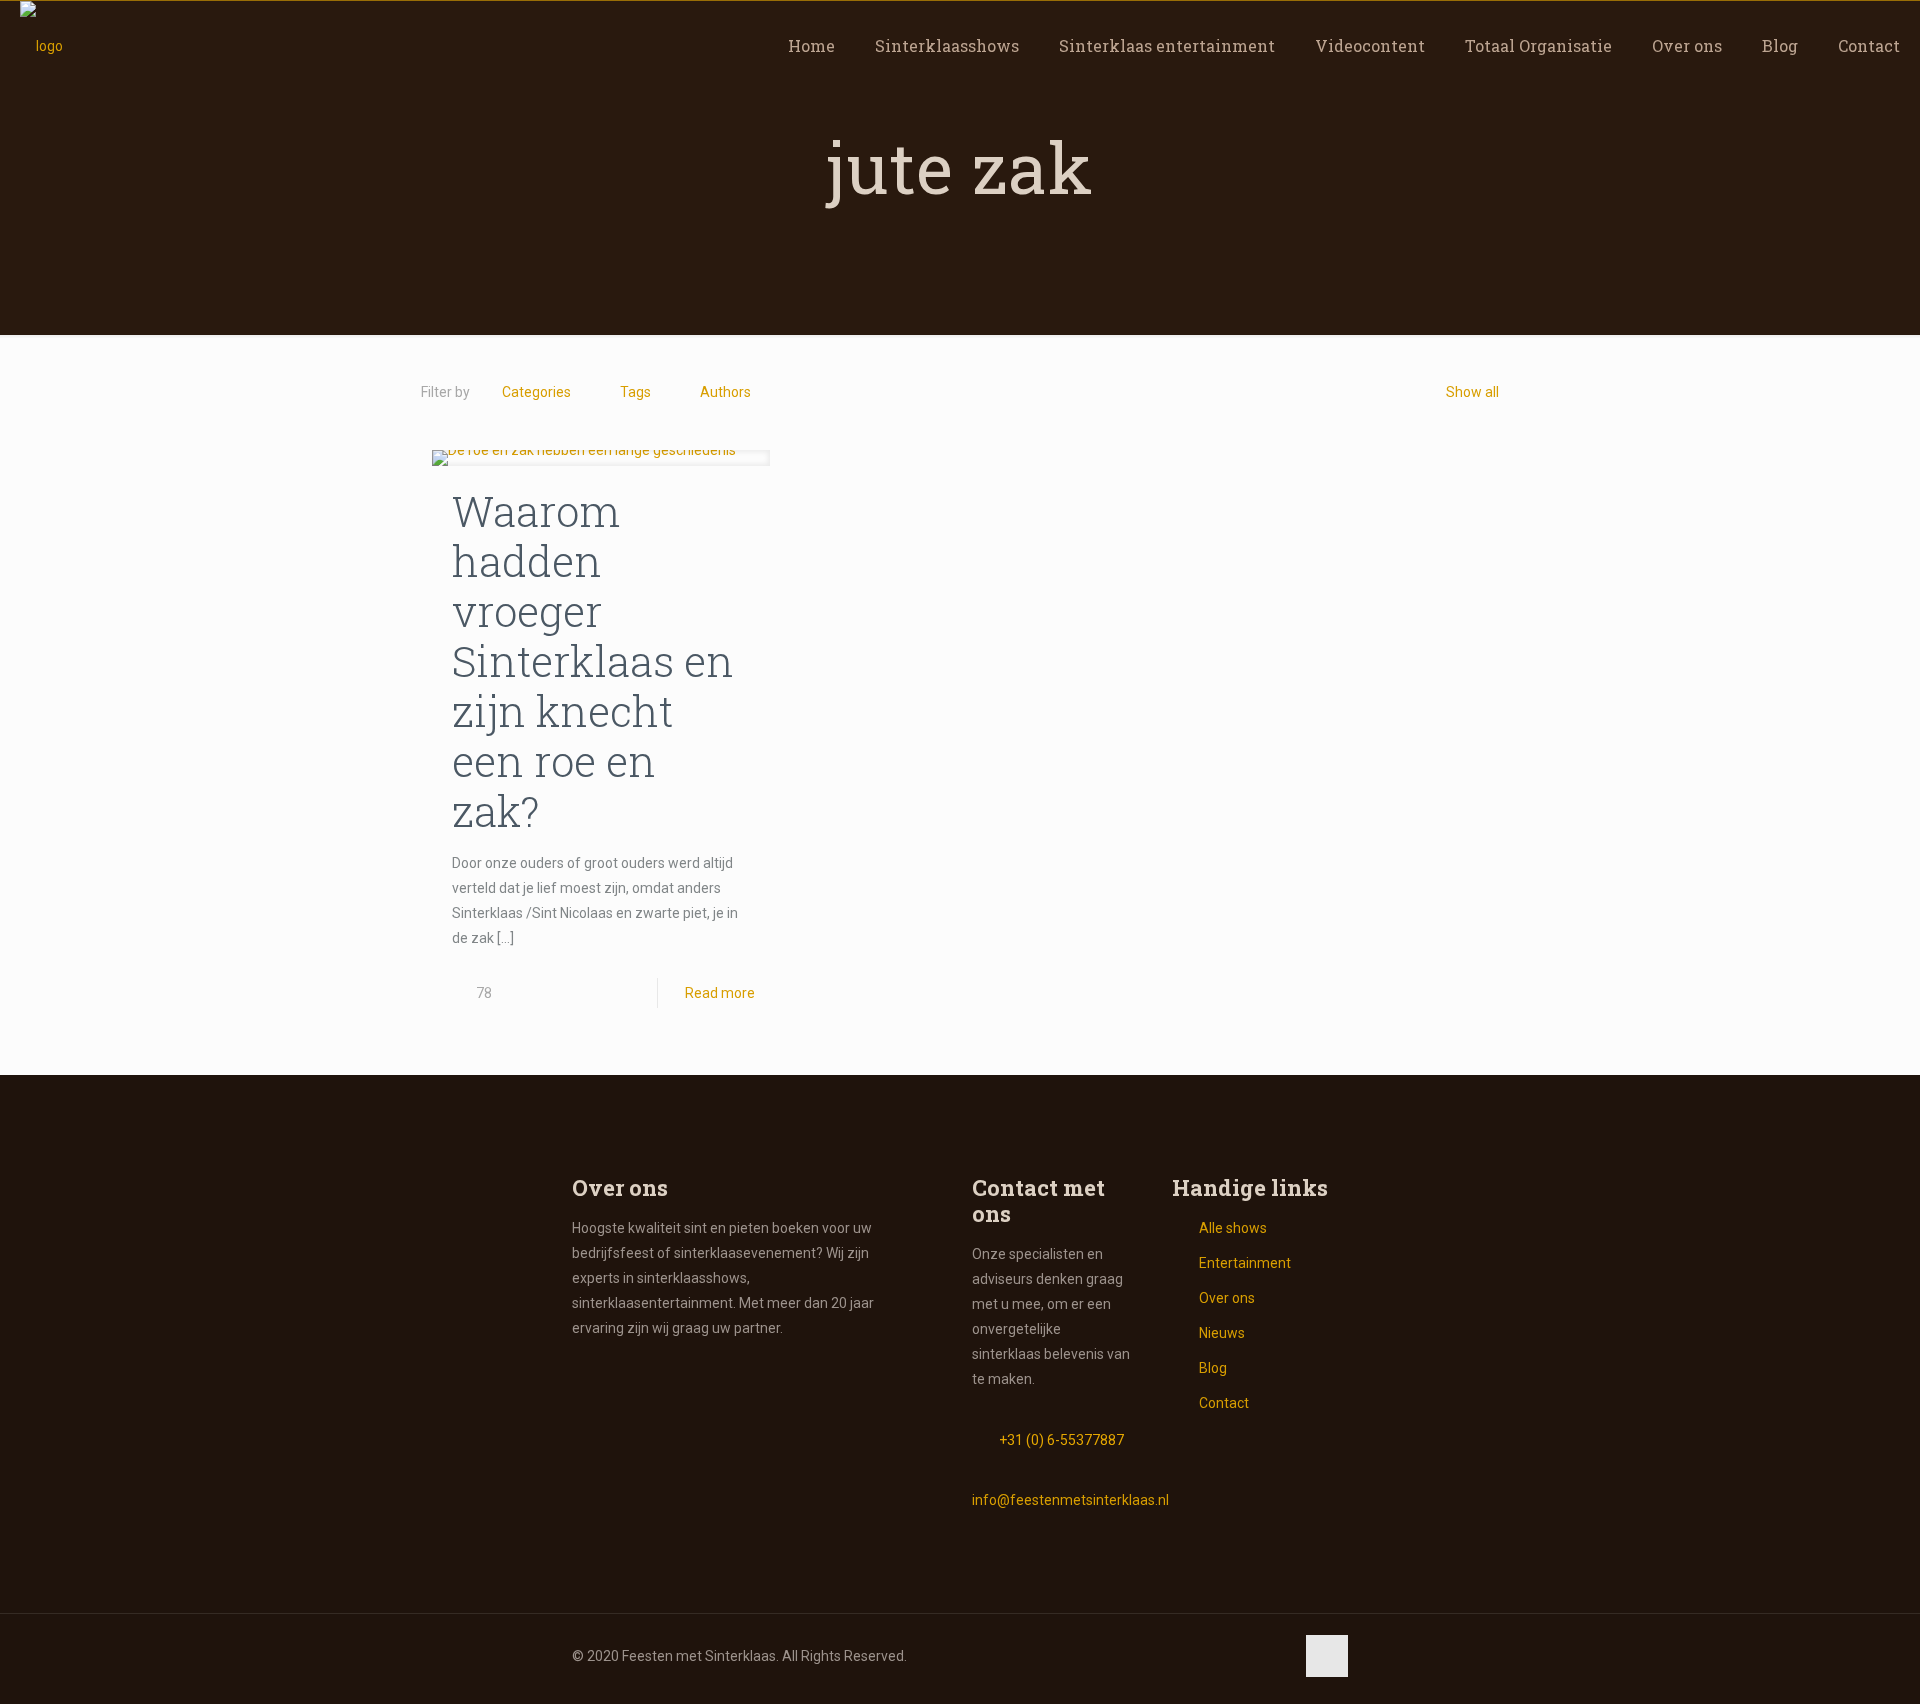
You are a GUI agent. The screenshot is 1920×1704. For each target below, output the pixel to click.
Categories (536, 392)
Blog (1213, 1368)
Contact (1224, 1403)
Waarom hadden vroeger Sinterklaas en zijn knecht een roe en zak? (593, 660)
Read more (720, 993)
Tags (635, 392)
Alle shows (1233, 1228)
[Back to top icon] (1327, 1656)
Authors (725, 392)
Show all (1472, 392)
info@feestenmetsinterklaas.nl (1070, 1500)
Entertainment (1245, 1263)
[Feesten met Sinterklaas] (41, 46)
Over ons (1227, 1298)
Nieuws (1222, 1333)
